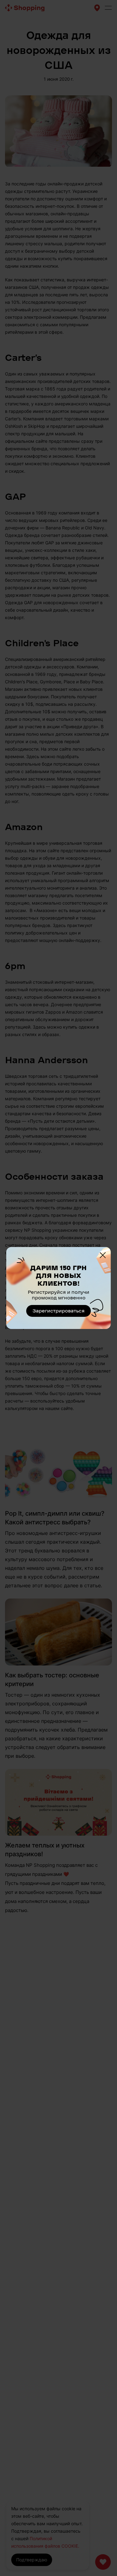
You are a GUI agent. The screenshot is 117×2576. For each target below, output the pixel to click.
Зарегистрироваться (58, 1311)
